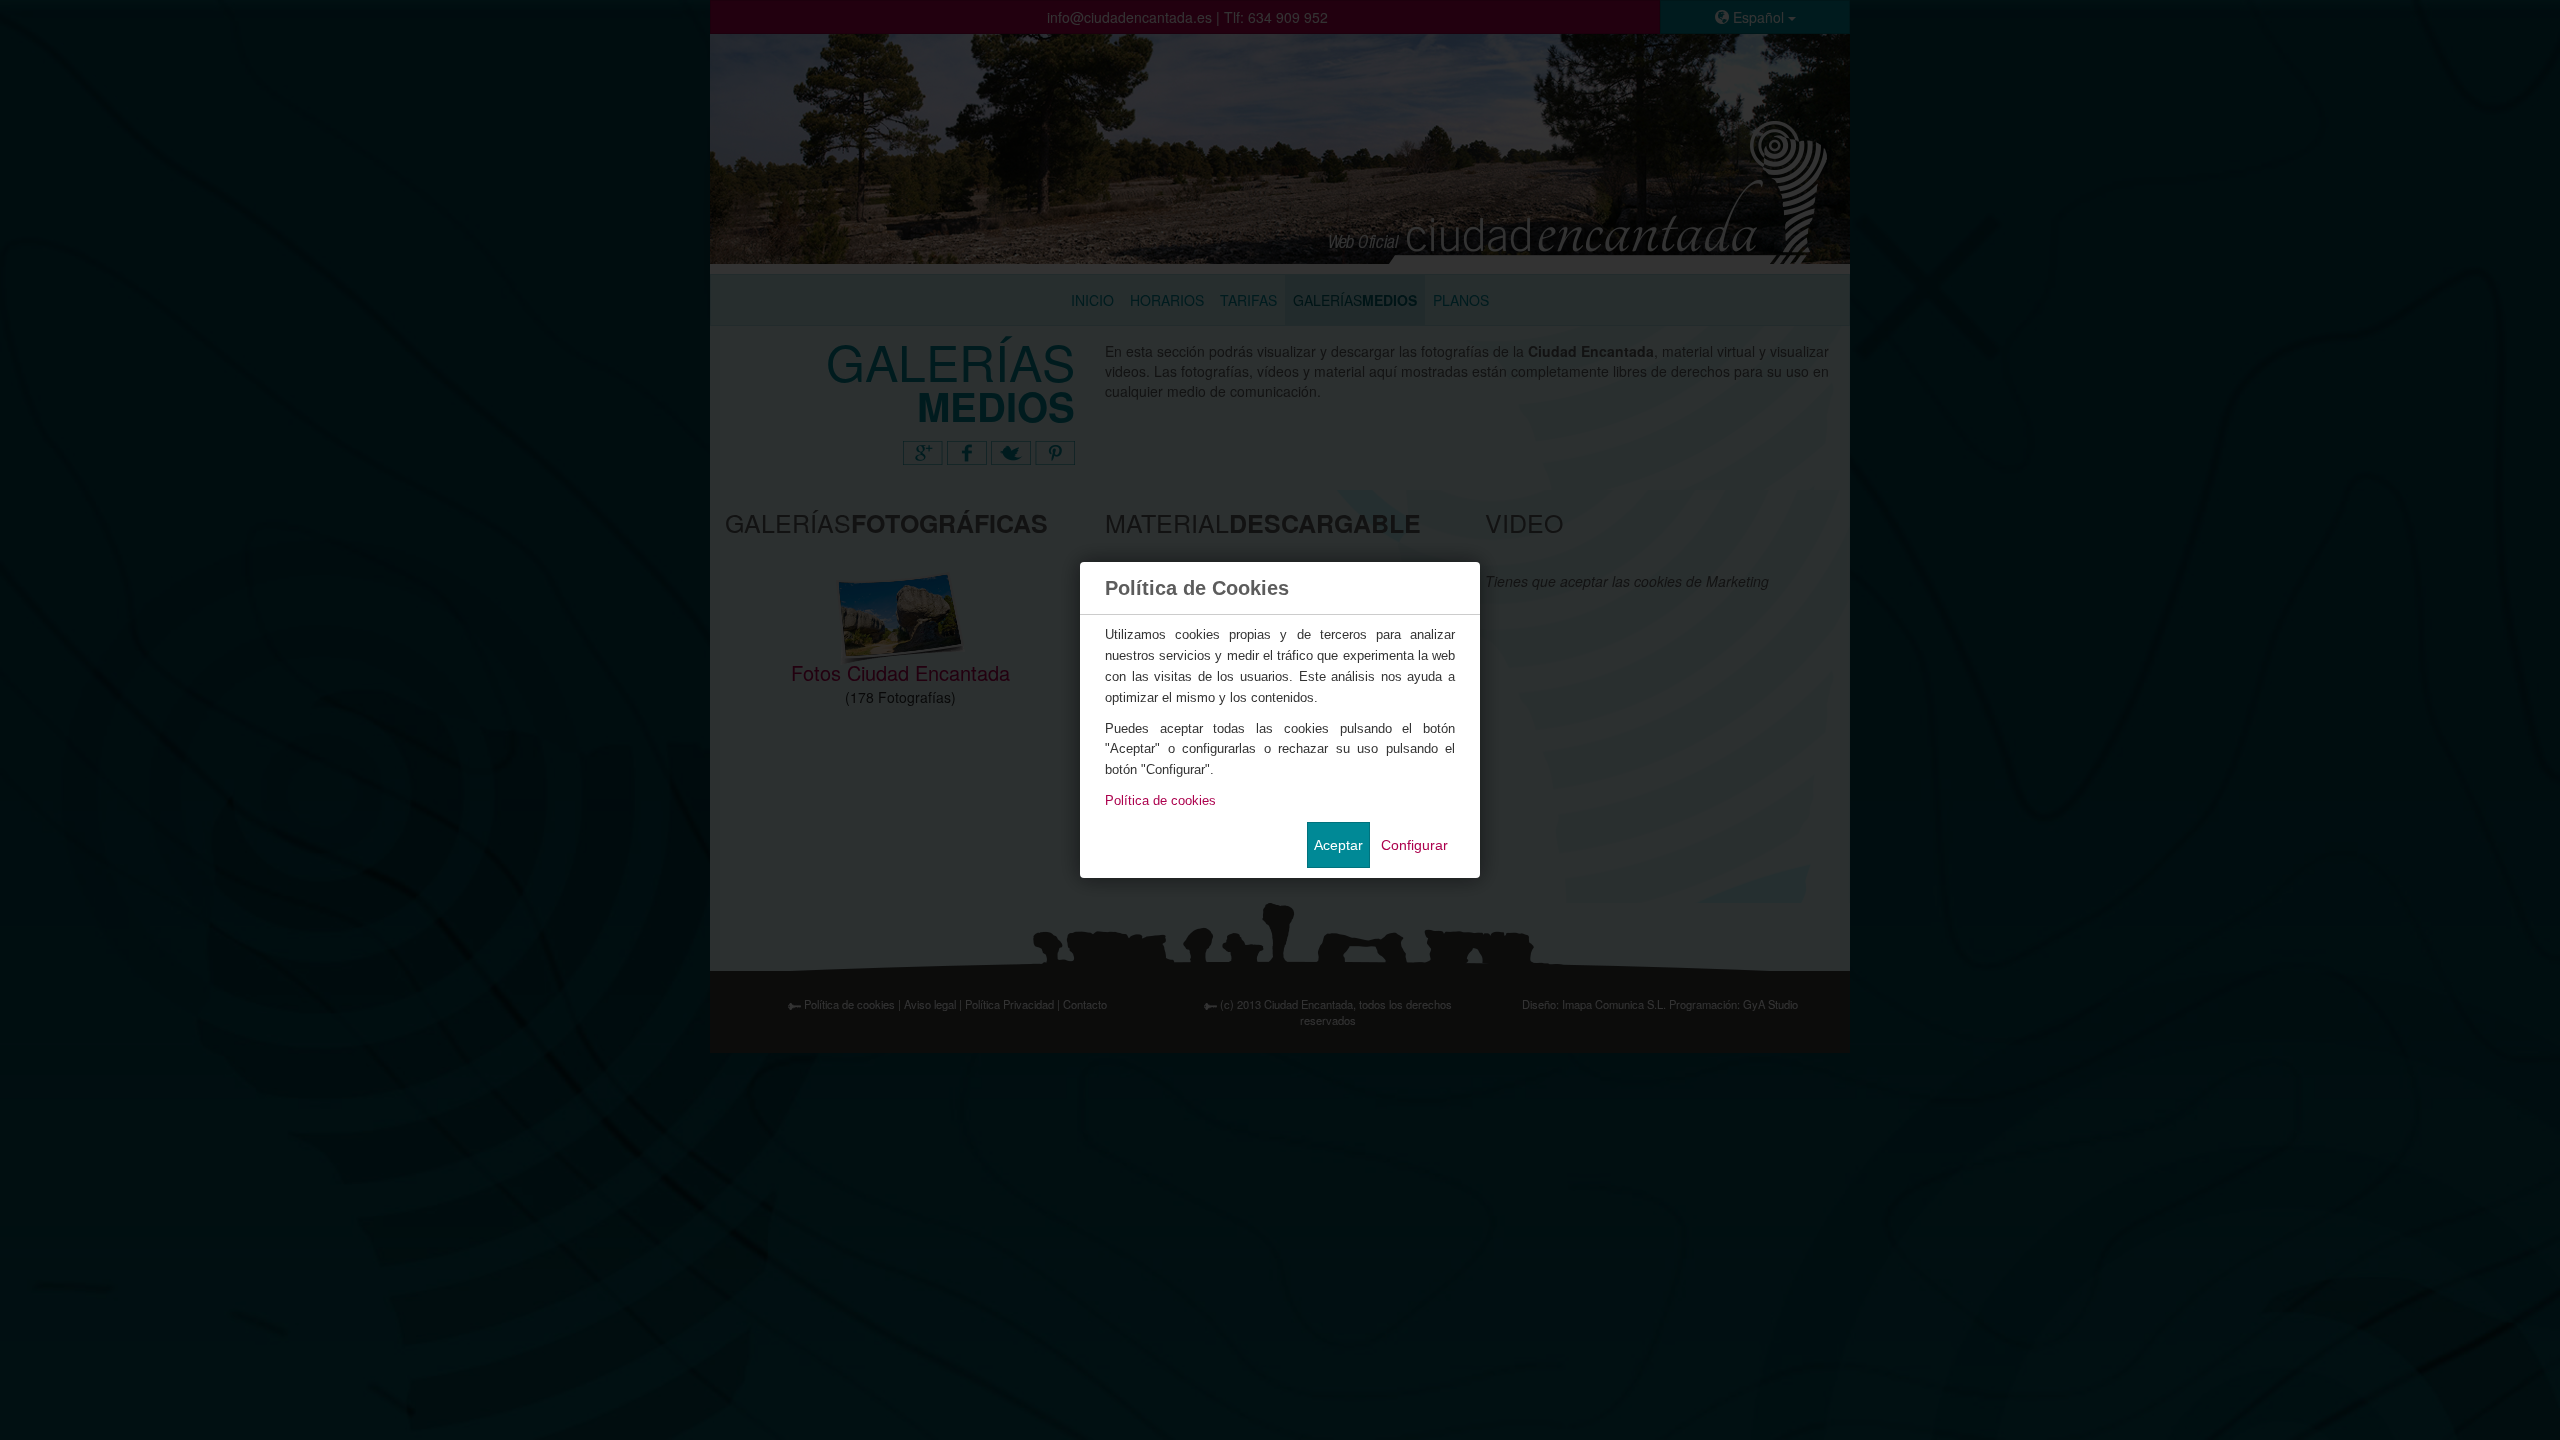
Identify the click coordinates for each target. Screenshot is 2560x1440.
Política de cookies (1160, 800)
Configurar (1414, 845)
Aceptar (1338, 845)
